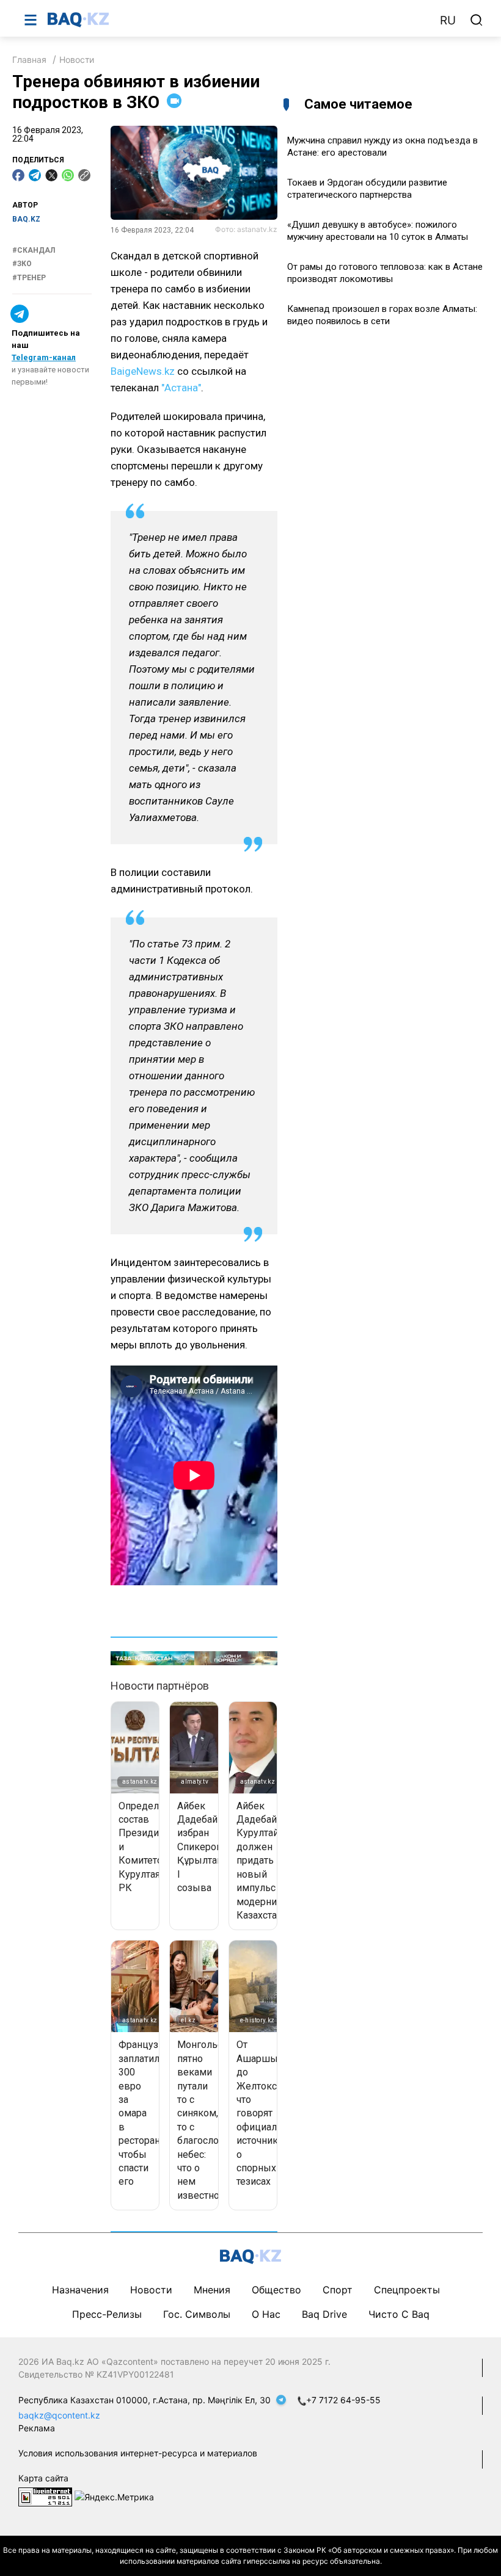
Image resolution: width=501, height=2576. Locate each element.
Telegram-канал (44, 357)
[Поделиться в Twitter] (51, 175)
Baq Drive (324, 2314)
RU (448, 20)
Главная (29, 60)
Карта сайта (43, 2478)
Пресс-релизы (107, 2314)
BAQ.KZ (26, 219)
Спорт (338, 2290)
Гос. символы (197, 2314)
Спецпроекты (407, 2290)
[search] (477, 20)
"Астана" (181, 388)
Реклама (37, 2428)
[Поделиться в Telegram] (35, 175)
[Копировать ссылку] (84, 175)
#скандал (34, 250)
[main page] (238, 20)
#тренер (29, 278)
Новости (77, 60)
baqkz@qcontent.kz (59, 2415)
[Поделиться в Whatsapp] (68, 175)
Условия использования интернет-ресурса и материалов (138, 2453)
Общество (276, 2290)
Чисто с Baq (399, 2314)
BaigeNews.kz (143, 371)
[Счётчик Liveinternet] (45, 2496)
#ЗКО (22, 264)
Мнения (212, 2290)
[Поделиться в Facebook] (18, 175)
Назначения (80, 2290)
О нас (266, 2314)
